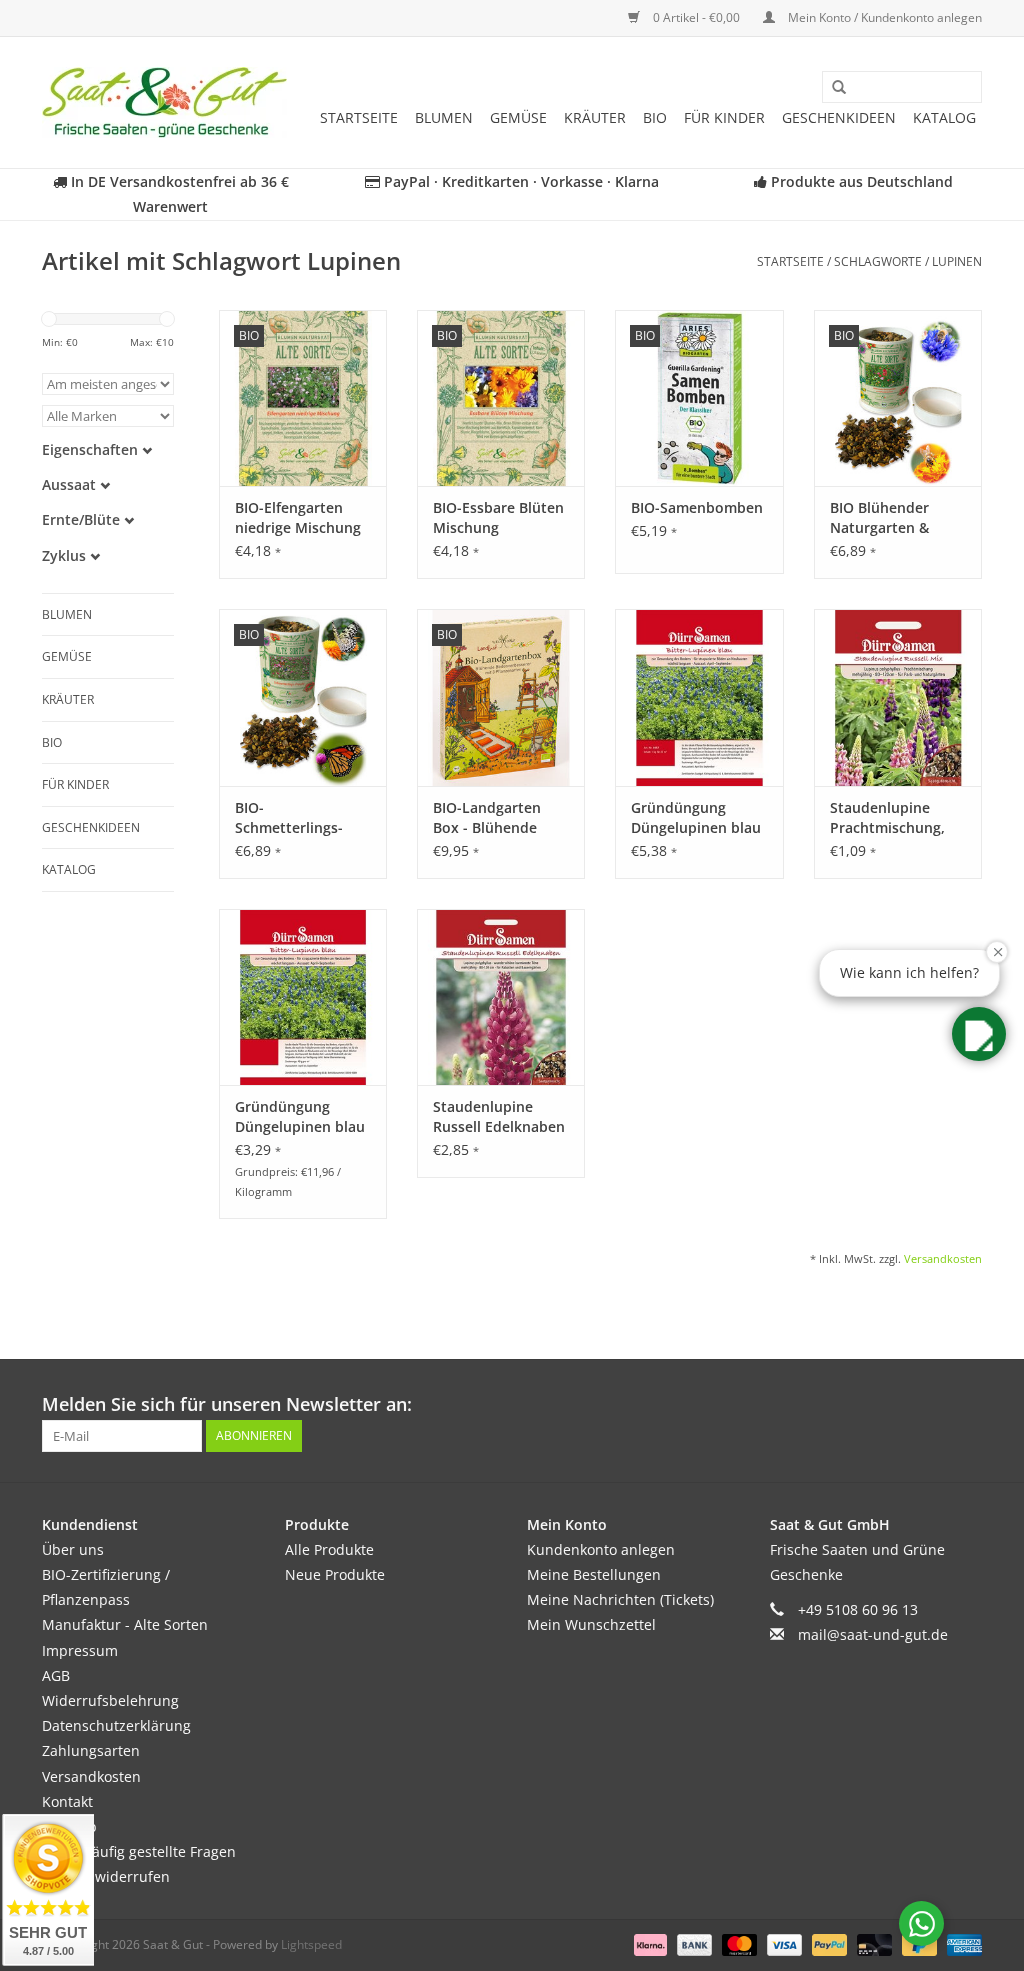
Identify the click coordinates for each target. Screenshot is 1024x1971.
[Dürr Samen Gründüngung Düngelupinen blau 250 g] (303, 997)
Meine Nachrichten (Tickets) (620, 1599)
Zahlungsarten (91, 1750)
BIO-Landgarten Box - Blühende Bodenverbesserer (495, 818)
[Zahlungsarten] (648, 1944)
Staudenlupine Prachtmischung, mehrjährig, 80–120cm (887, 818)
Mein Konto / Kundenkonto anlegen (883, 17)
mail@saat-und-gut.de (873, 1634)
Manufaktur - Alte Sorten (125, 1624)
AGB (56, 1675)
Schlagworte (878, 261)
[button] (979, 1034)
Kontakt (67, 1801)
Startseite (359, 117)
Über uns (73, 1549)
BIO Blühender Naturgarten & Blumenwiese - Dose (879, 518)
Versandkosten (943, 1258)
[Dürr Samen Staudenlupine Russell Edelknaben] (501, 997)
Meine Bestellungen (594, 1574)
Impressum (80, 1650)
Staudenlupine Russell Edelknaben (499, 1116)
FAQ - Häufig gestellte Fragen (139, 1851)
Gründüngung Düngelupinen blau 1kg (696, 818)
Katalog (944, 117)
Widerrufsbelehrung (110, 1700)
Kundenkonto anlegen (601, 1549)
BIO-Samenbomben (697, 507)
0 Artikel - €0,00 (696, 17)
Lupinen (957, 261)
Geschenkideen (839, 117)
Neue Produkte (335, 1574)
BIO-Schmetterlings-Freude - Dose (289, 818)
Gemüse (518, 117)
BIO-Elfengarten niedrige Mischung (298, 517)
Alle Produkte (329, 1549)
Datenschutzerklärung (116, 1725)
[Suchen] (832, 88)
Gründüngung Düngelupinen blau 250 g (300, 1117)
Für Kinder (724, 117)
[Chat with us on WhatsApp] (921, 1923)
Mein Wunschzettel (591, 1624)
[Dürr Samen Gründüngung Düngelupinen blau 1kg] (699, 697)
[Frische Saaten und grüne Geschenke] (164, 102)
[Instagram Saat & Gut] (966, 1405)
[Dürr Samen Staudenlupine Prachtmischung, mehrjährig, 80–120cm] (898, 697)
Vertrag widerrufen (106, 1876)
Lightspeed (311, 1944)
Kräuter (595, 117)
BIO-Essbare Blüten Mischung (498, 517)
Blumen (444, 117)
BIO (655, 117)
